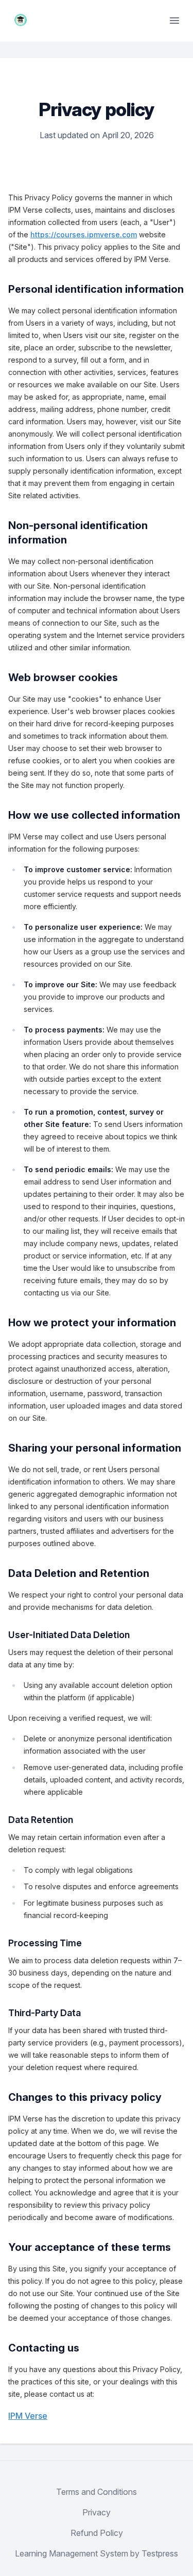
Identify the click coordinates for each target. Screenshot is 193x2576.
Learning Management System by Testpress (97, 2553)
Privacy (97, 2512)
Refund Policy (97, 2533)
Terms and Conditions (97, 2492)
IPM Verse (28, 2416)
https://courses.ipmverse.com (84, 234)
